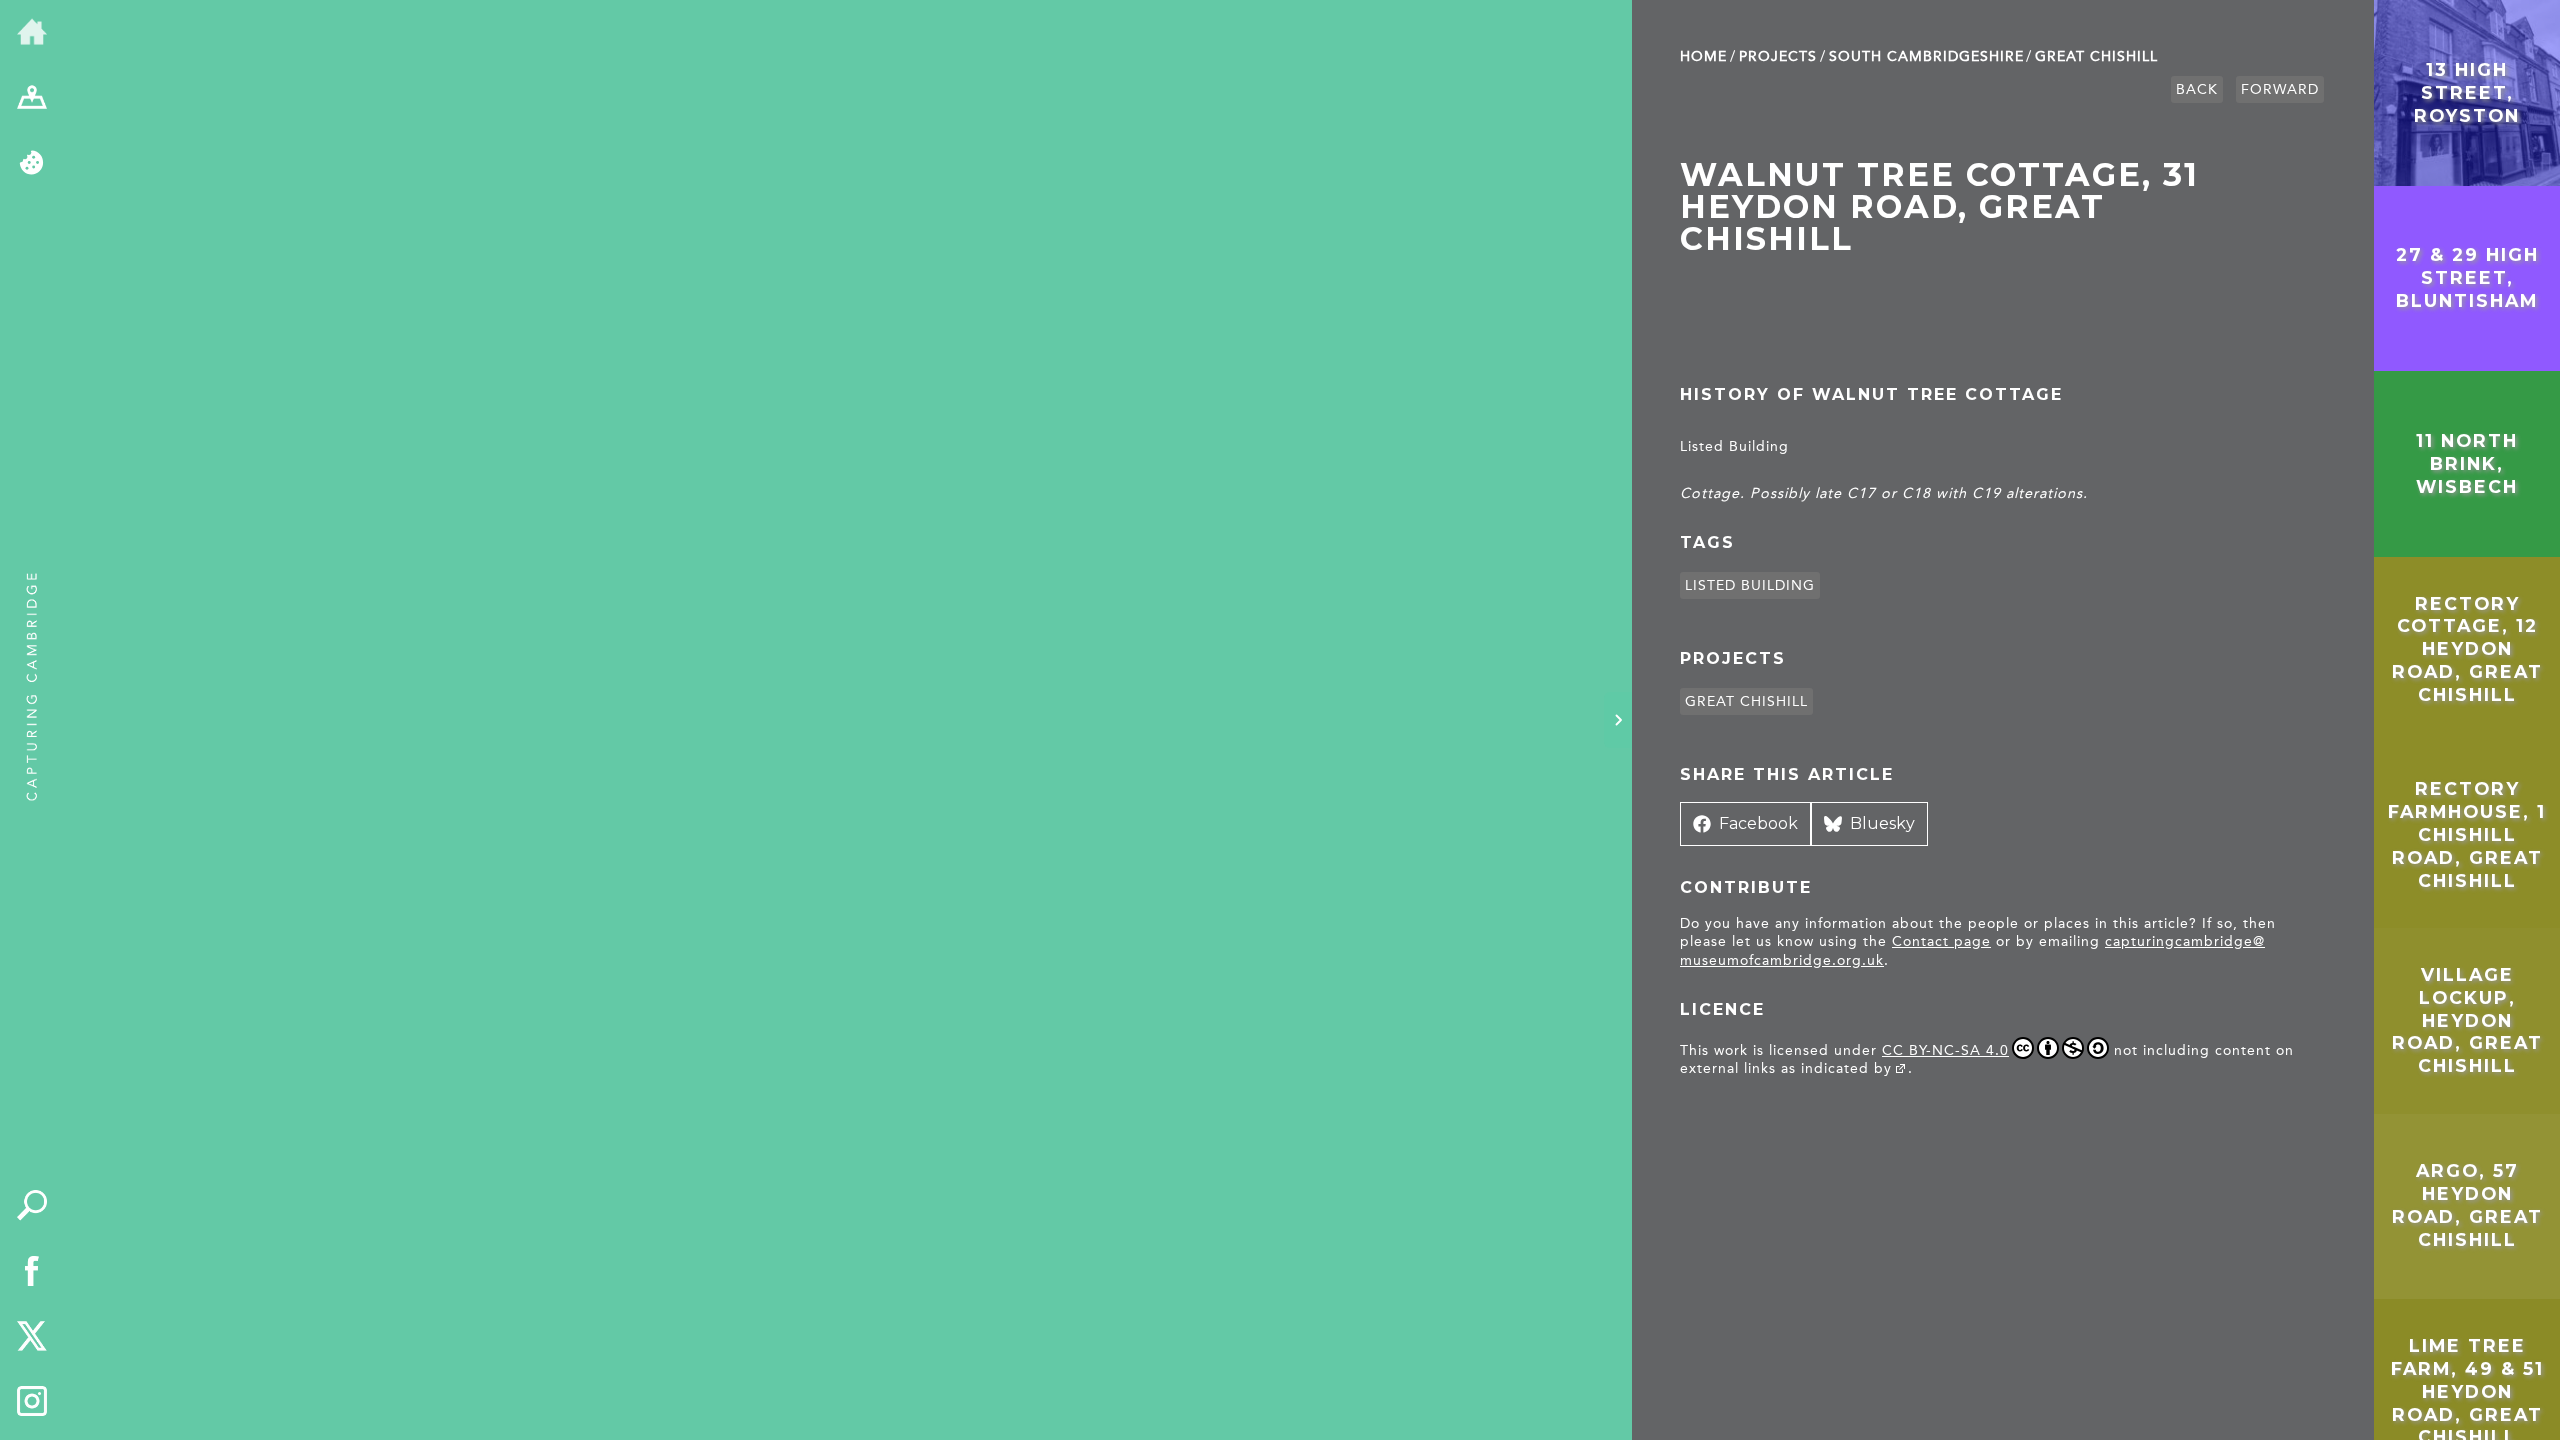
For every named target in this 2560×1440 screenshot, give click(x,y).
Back (2197, 89)
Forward (2280, 89)
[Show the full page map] (32, 99)
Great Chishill (2096, 56)
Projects (1778, 56)
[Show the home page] (32, 33)
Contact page (1941, 941)
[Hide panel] (1618, 720)
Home (1703, 56)
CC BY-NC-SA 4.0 (1945, 1050)
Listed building (1750, 585)
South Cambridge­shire (1926, 56)
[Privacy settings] (32, 164)
